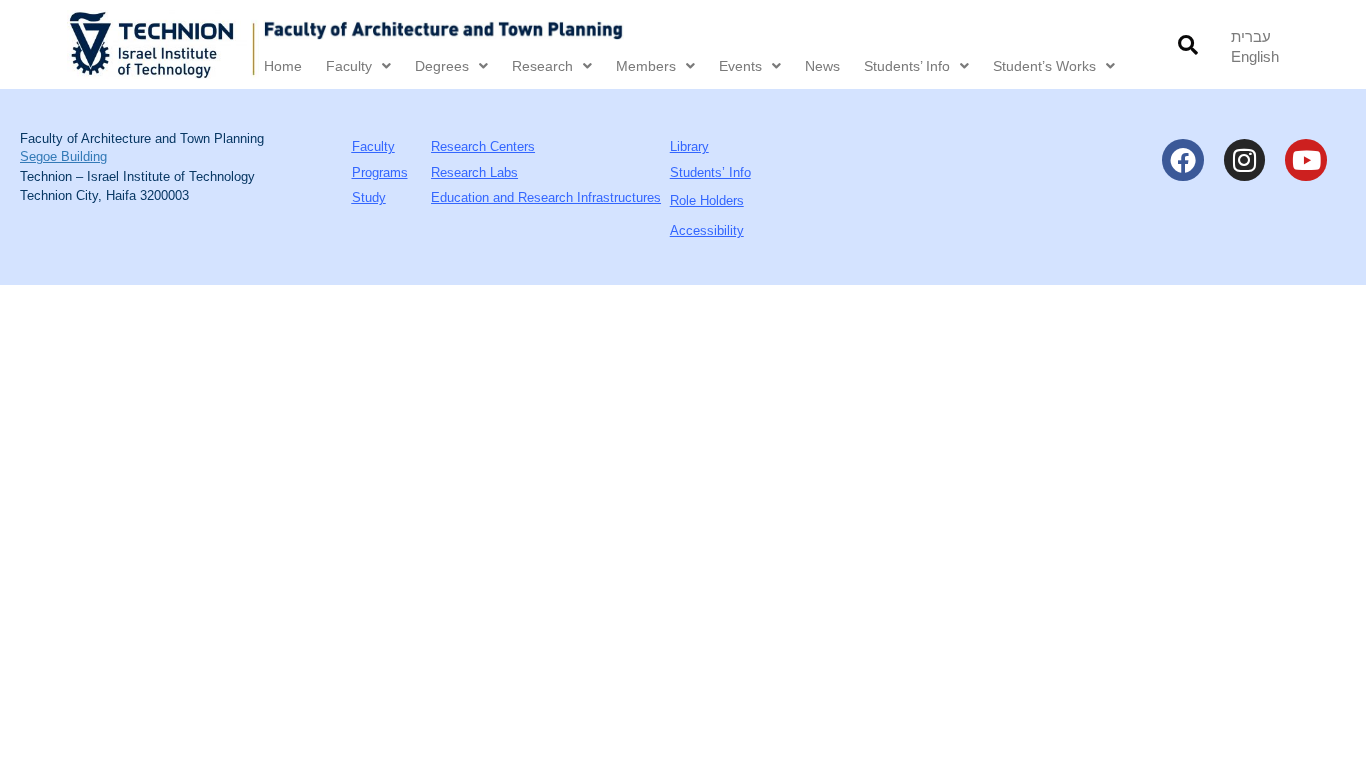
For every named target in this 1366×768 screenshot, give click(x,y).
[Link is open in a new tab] (163, 44)
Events (740, 66)
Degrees (442, 66)
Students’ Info (907, 66)
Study (369, 197)
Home (283, 66)
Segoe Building (63, 156)
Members (646, 66)
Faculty (349, 66)
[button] (1187, 44)
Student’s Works (1044, 66)
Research (542, 66)
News (822, 66)
